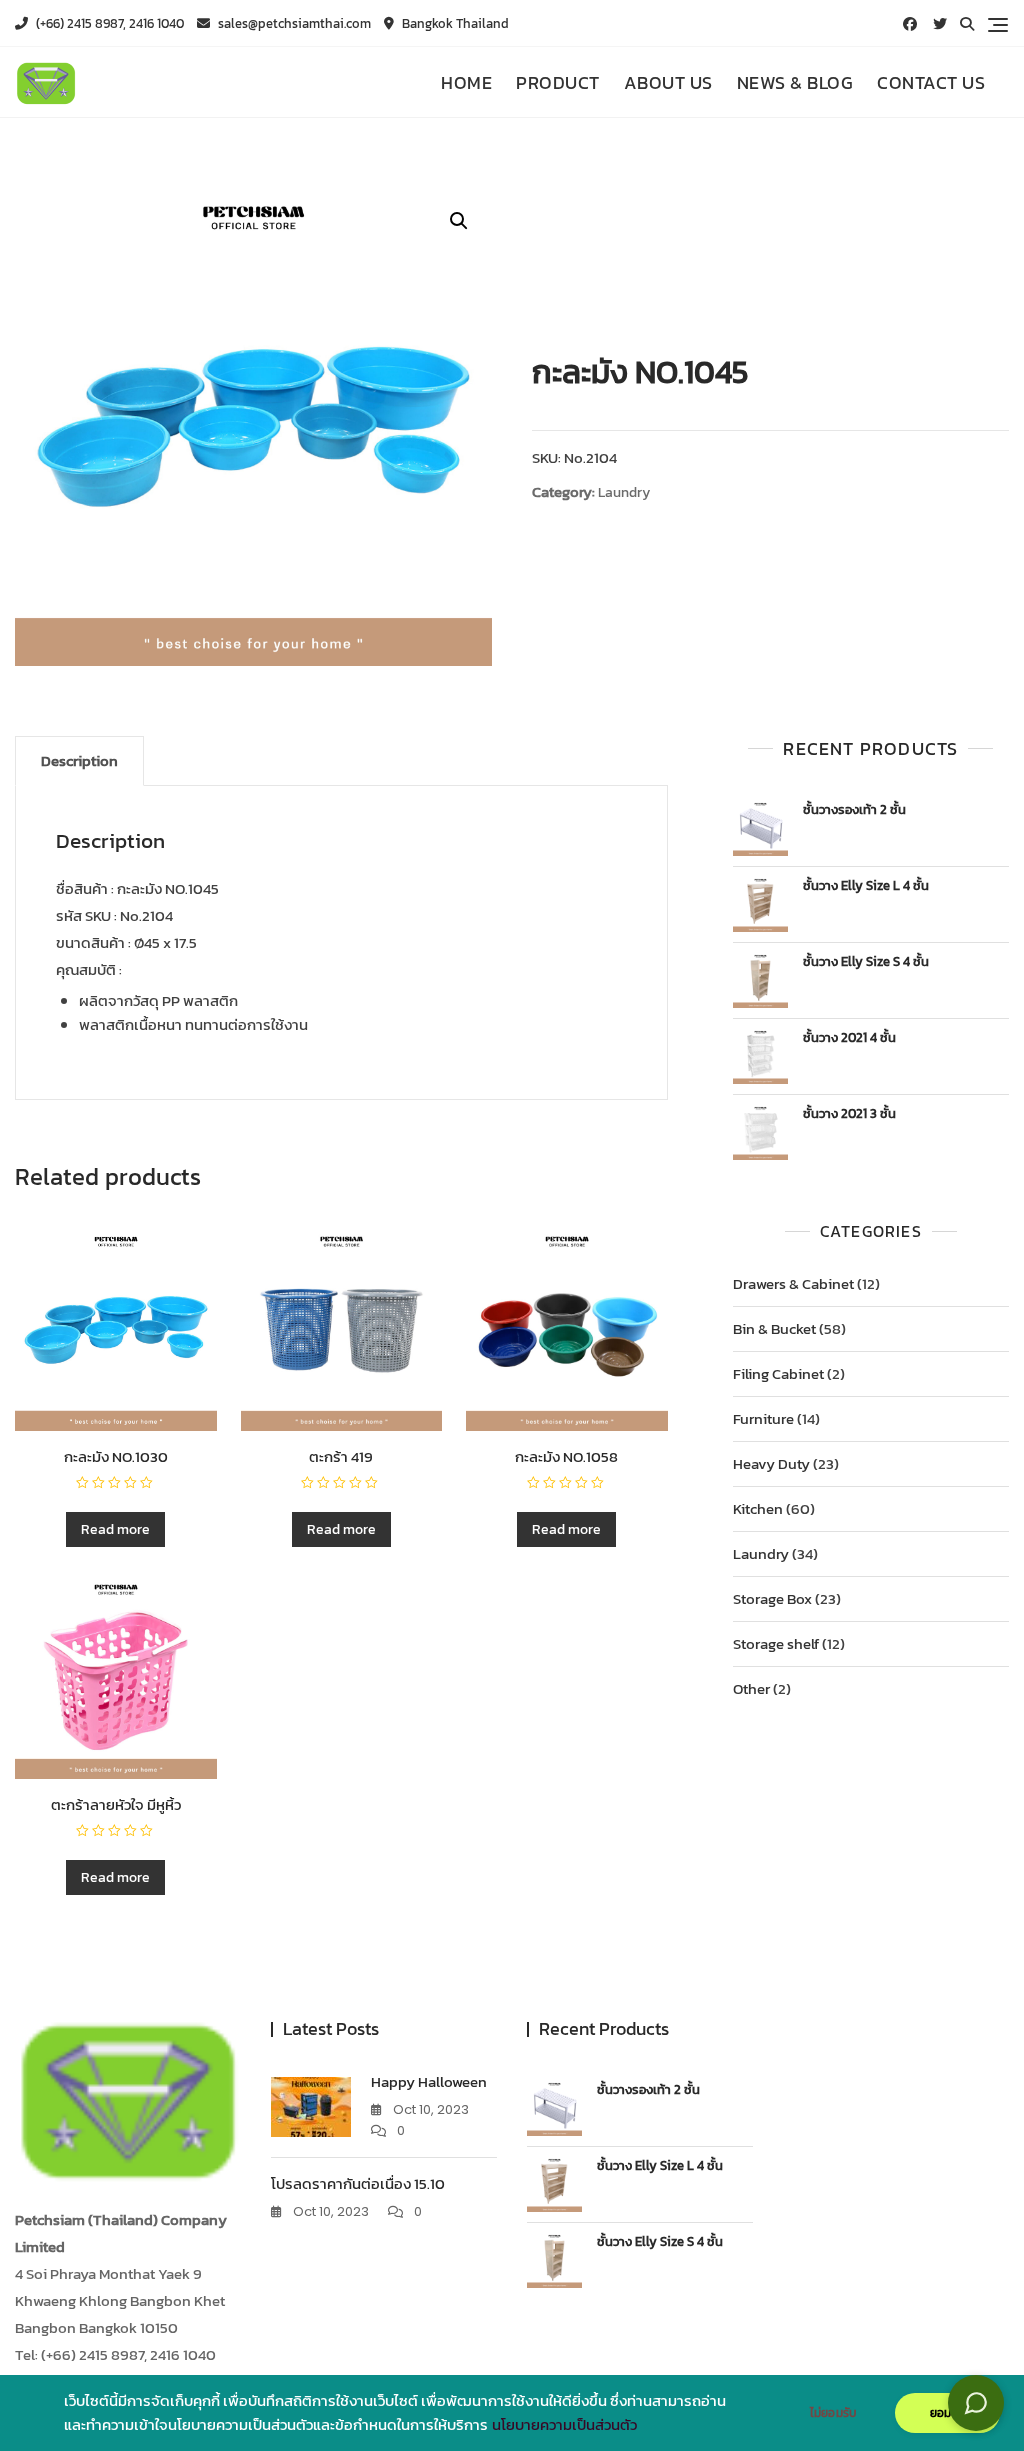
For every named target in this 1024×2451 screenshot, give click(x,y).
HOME (466, 82)
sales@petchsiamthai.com (293, 23)
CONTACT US (931, 82)
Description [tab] (79, 760)
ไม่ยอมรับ (833, 2413)
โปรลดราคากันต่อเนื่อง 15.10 (358, 2183)
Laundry (624, 492)
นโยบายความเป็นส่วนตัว (564, 2425)
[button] (459, 221)
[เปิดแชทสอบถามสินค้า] (976, 2403)
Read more (115, 1529)
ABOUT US (668, 82)
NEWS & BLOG (795, 82)
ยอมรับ (947, 2413)
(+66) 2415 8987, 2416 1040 (108, 23)
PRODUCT (558, 82)
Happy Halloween (429, 2081)
